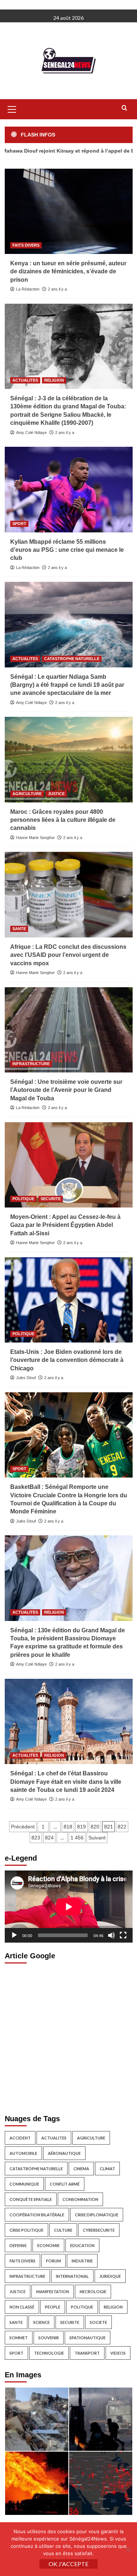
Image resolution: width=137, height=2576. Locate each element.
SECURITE (51, 1199)
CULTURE (63, 2230)
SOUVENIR (49, 2338)
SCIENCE (41, 2322)
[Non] (128, 2549)
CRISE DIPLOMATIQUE (97, 2215)
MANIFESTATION (53, 2292)
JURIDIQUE (110, 2276)
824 (49, 1838)
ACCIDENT (20, 2138)
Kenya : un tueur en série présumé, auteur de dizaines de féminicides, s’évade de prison (68, 272)
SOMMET (19, 2338)
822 (122, 1827)
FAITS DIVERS (26, 245)
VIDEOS (118, 2353)
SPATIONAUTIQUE (87, 2338)
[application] (69, 1907)
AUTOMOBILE (23, 2153)
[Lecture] (14, 1935)
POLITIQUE (23, 1199)
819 (81, 1827)
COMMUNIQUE (24, 2184)
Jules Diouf (26, 1378)
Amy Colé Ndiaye (31, 433)
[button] (12, 108)
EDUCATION (82, 2245)
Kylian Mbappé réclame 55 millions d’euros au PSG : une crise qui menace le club (67, 550)
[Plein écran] (123, 1935)
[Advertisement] (68, 2037)
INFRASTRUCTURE (31, 1064)
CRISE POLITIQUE (26, 2230)
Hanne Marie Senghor (35, 838)
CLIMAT (107, 2169)
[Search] (124, 108)
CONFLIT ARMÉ (65, 2184)
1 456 (77, 1838)
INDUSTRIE (82, 2261)
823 (36, 1838)
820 (95, 1827)
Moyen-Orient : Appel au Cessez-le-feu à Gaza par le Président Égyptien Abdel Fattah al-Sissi (65, 1225)
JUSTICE (56, 794)
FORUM (54, 2261)
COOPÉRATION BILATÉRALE (37, 2215)
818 (68, 1827)
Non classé (22, 2307)
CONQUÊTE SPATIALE (31, 2199)
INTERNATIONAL (72, 2276)
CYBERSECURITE (99, 2230)
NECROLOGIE (93, 2292)
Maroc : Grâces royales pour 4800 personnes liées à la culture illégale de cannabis (63, 820)
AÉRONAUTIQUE (64, 2153)
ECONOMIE (48, 2245)
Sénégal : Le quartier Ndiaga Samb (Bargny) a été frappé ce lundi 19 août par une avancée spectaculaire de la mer (67, 685)
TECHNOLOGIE (49, 2353)
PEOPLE (53, 2307)
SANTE (19, 929)
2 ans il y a (57, 289)
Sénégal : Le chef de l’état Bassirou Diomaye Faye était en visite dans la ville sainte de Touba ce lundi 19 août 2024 (66, 1782)
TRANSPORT (87, 2353)
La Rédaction (28, 289)
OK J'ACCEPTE (68, 2564)
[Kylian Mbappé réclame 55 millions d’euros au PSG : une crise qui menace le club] (69, 489)
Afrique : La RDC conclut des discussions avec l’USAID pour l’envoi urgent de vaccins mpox (68, 955)
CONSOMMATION (80, 2199)
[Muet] (111, 1935)
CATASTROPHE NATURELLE (72, 659)
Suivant (97, 1838)
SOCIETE (98, 2322)
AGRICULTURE (27, 794)
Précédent (23, 1827)
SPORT (19, 524)
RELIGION (54, 380)
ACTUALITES (25, 380)
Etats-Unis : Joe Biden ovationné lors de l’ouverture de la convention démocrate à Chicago (67, 1360)
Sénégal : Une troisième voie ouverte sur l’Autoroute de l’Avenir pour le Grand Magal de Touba (66, 1090)
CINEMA (81, 2169)
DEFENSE (18, 2245)
